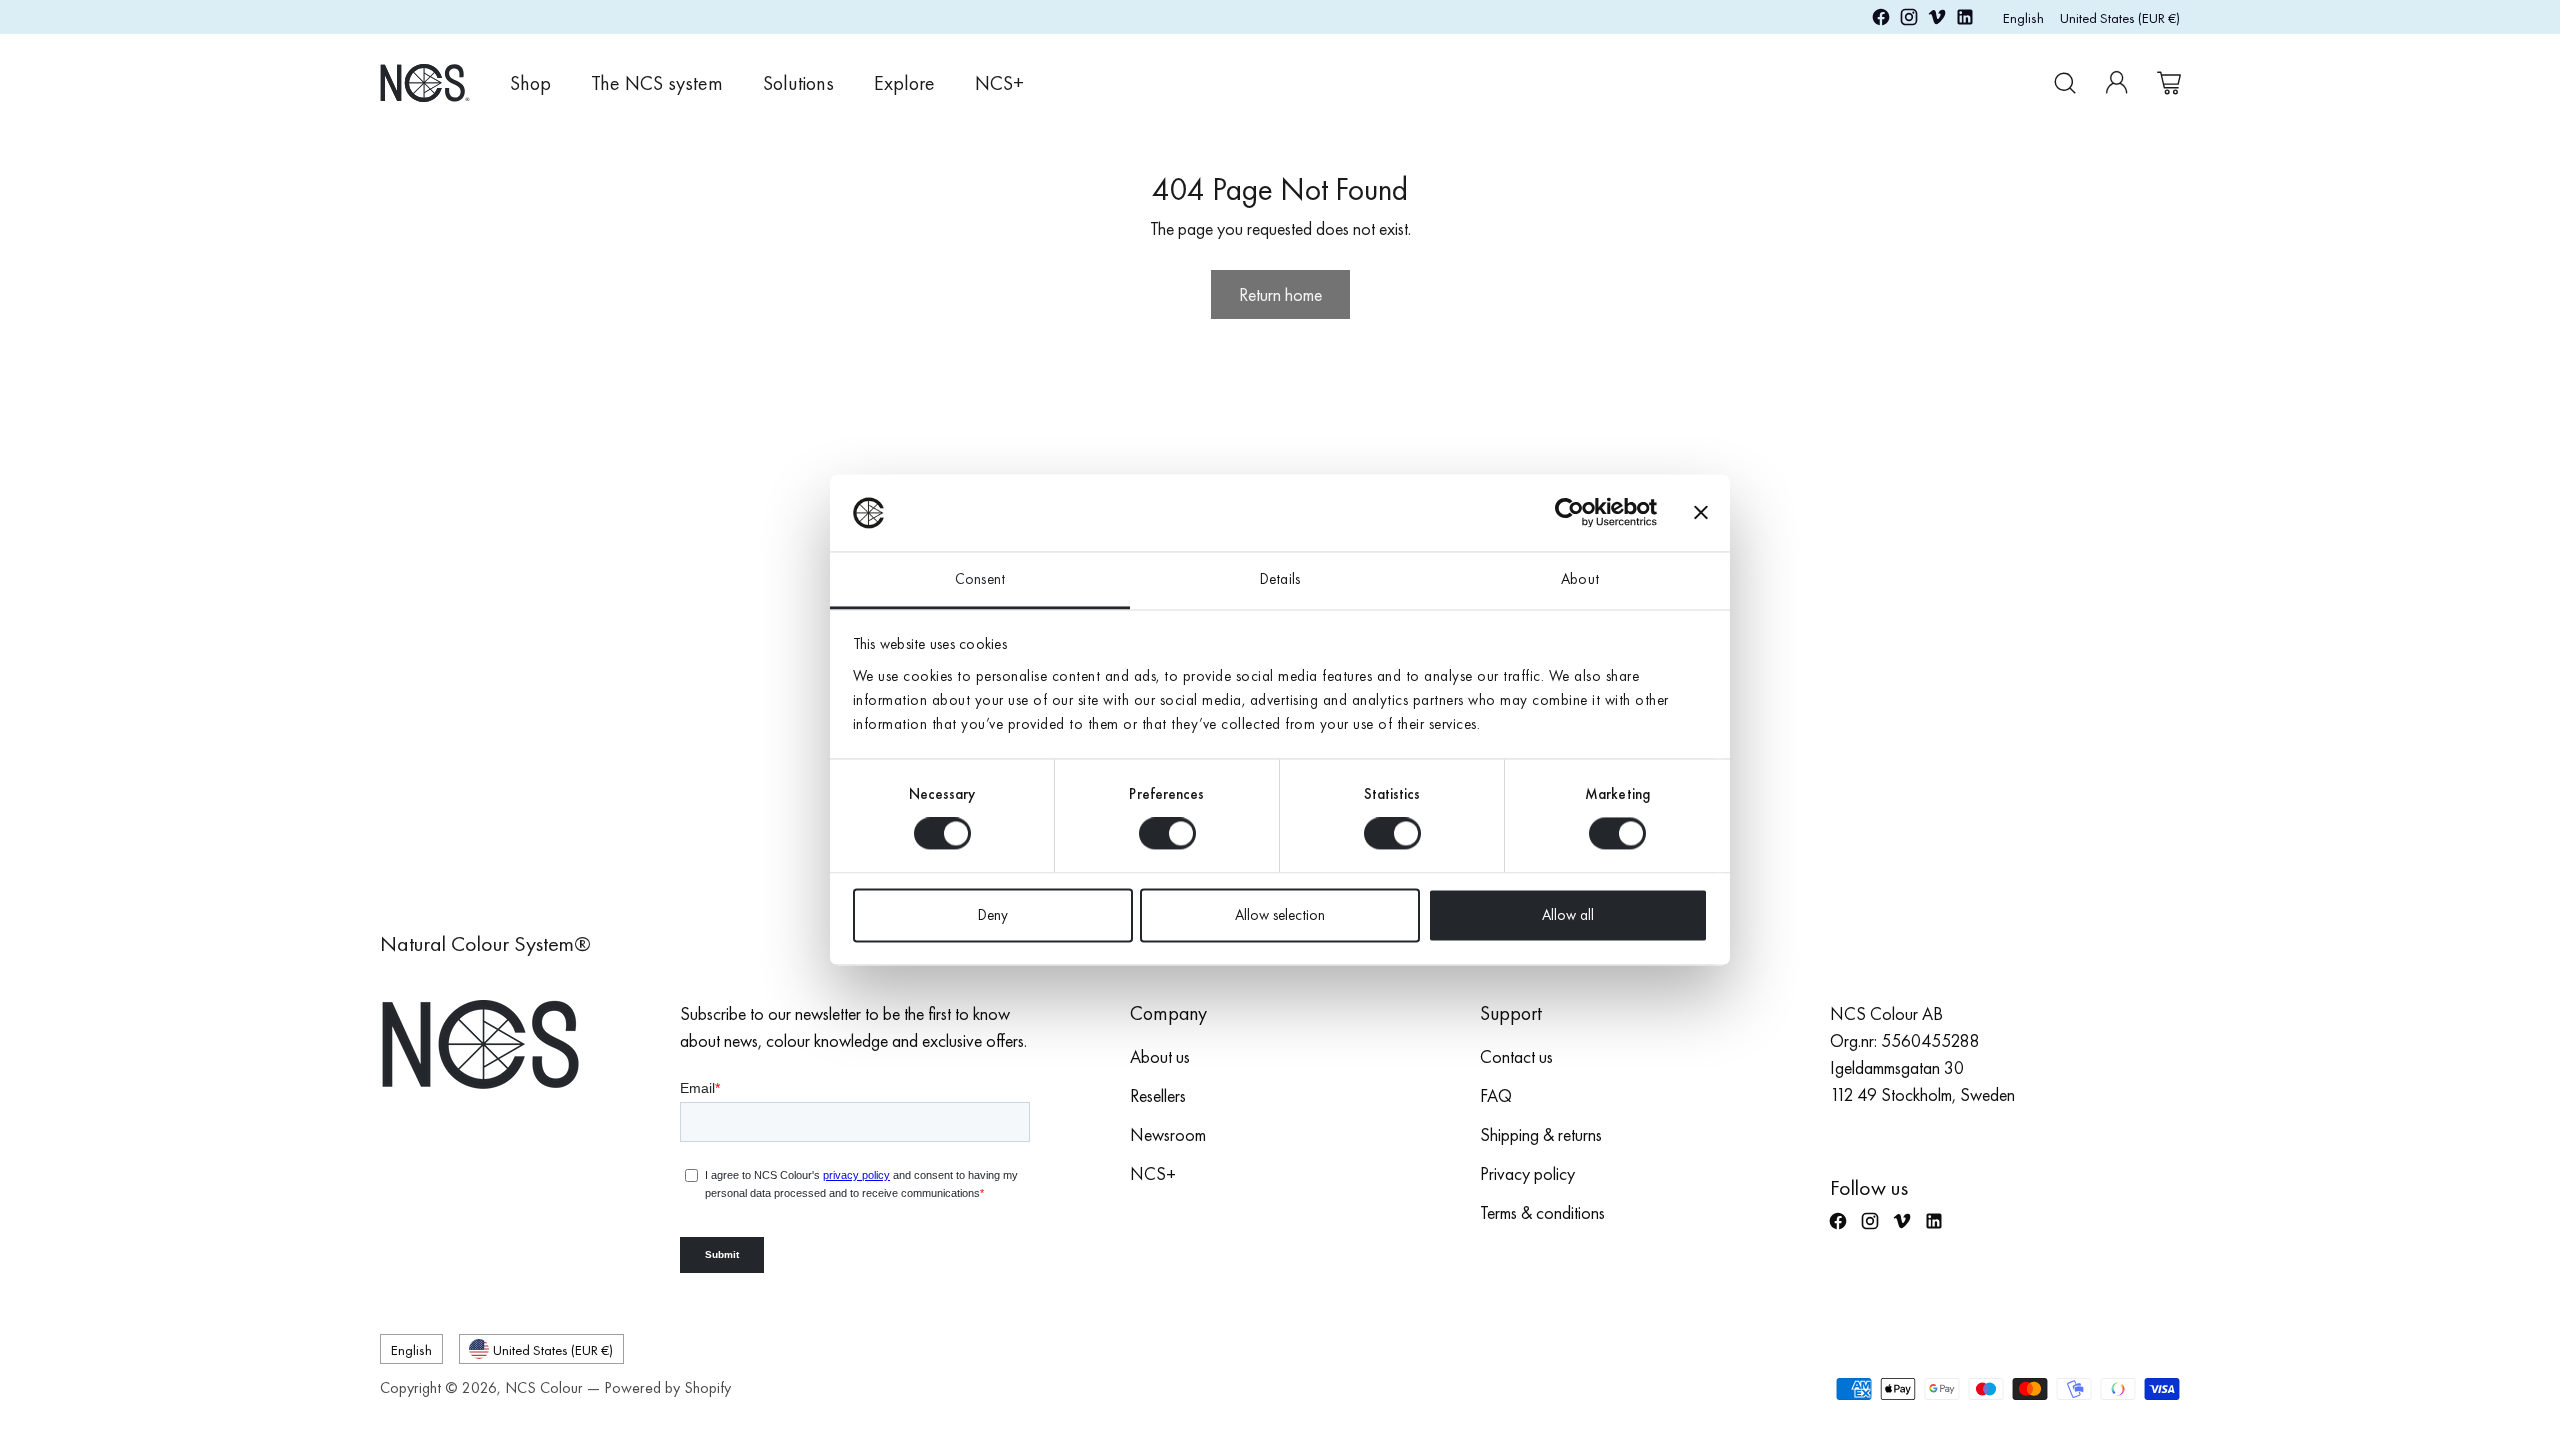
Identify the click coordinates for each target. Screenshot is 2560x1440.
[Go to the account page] (2117, 83)
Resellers (1158, 1095)
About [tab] (1580, 579)
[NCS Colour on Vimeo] (1937, 20)
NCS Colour (544, 1387)
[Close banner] (1701, 513)
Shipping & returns (1541, 1134)
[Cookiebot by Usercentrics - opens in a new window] (1569, 513)
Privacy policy (1527, 1173)
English (2023, 17)
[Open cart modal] (2169, 83)
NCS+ (1153, 1173)
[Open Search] (2065, 83)
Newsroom (1168, 1134)
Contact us (1516, 1056)
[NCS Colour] (425, 82)
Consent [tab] (980, 579)
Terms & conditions (1542, 1212)
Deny (993, 915)
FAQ (1496, 1095)
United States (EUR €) (2120, 17)
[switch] (1167, 834)
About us (1160, 1056)
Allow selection (1280, 915)
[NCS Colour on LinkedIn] (1965, 20)
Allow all (1568, 915)
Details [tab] (1280, 579)
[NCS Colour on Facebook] (1881, 20)
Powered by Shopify (667, 1387)
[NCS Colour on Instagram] (1909, 20)
